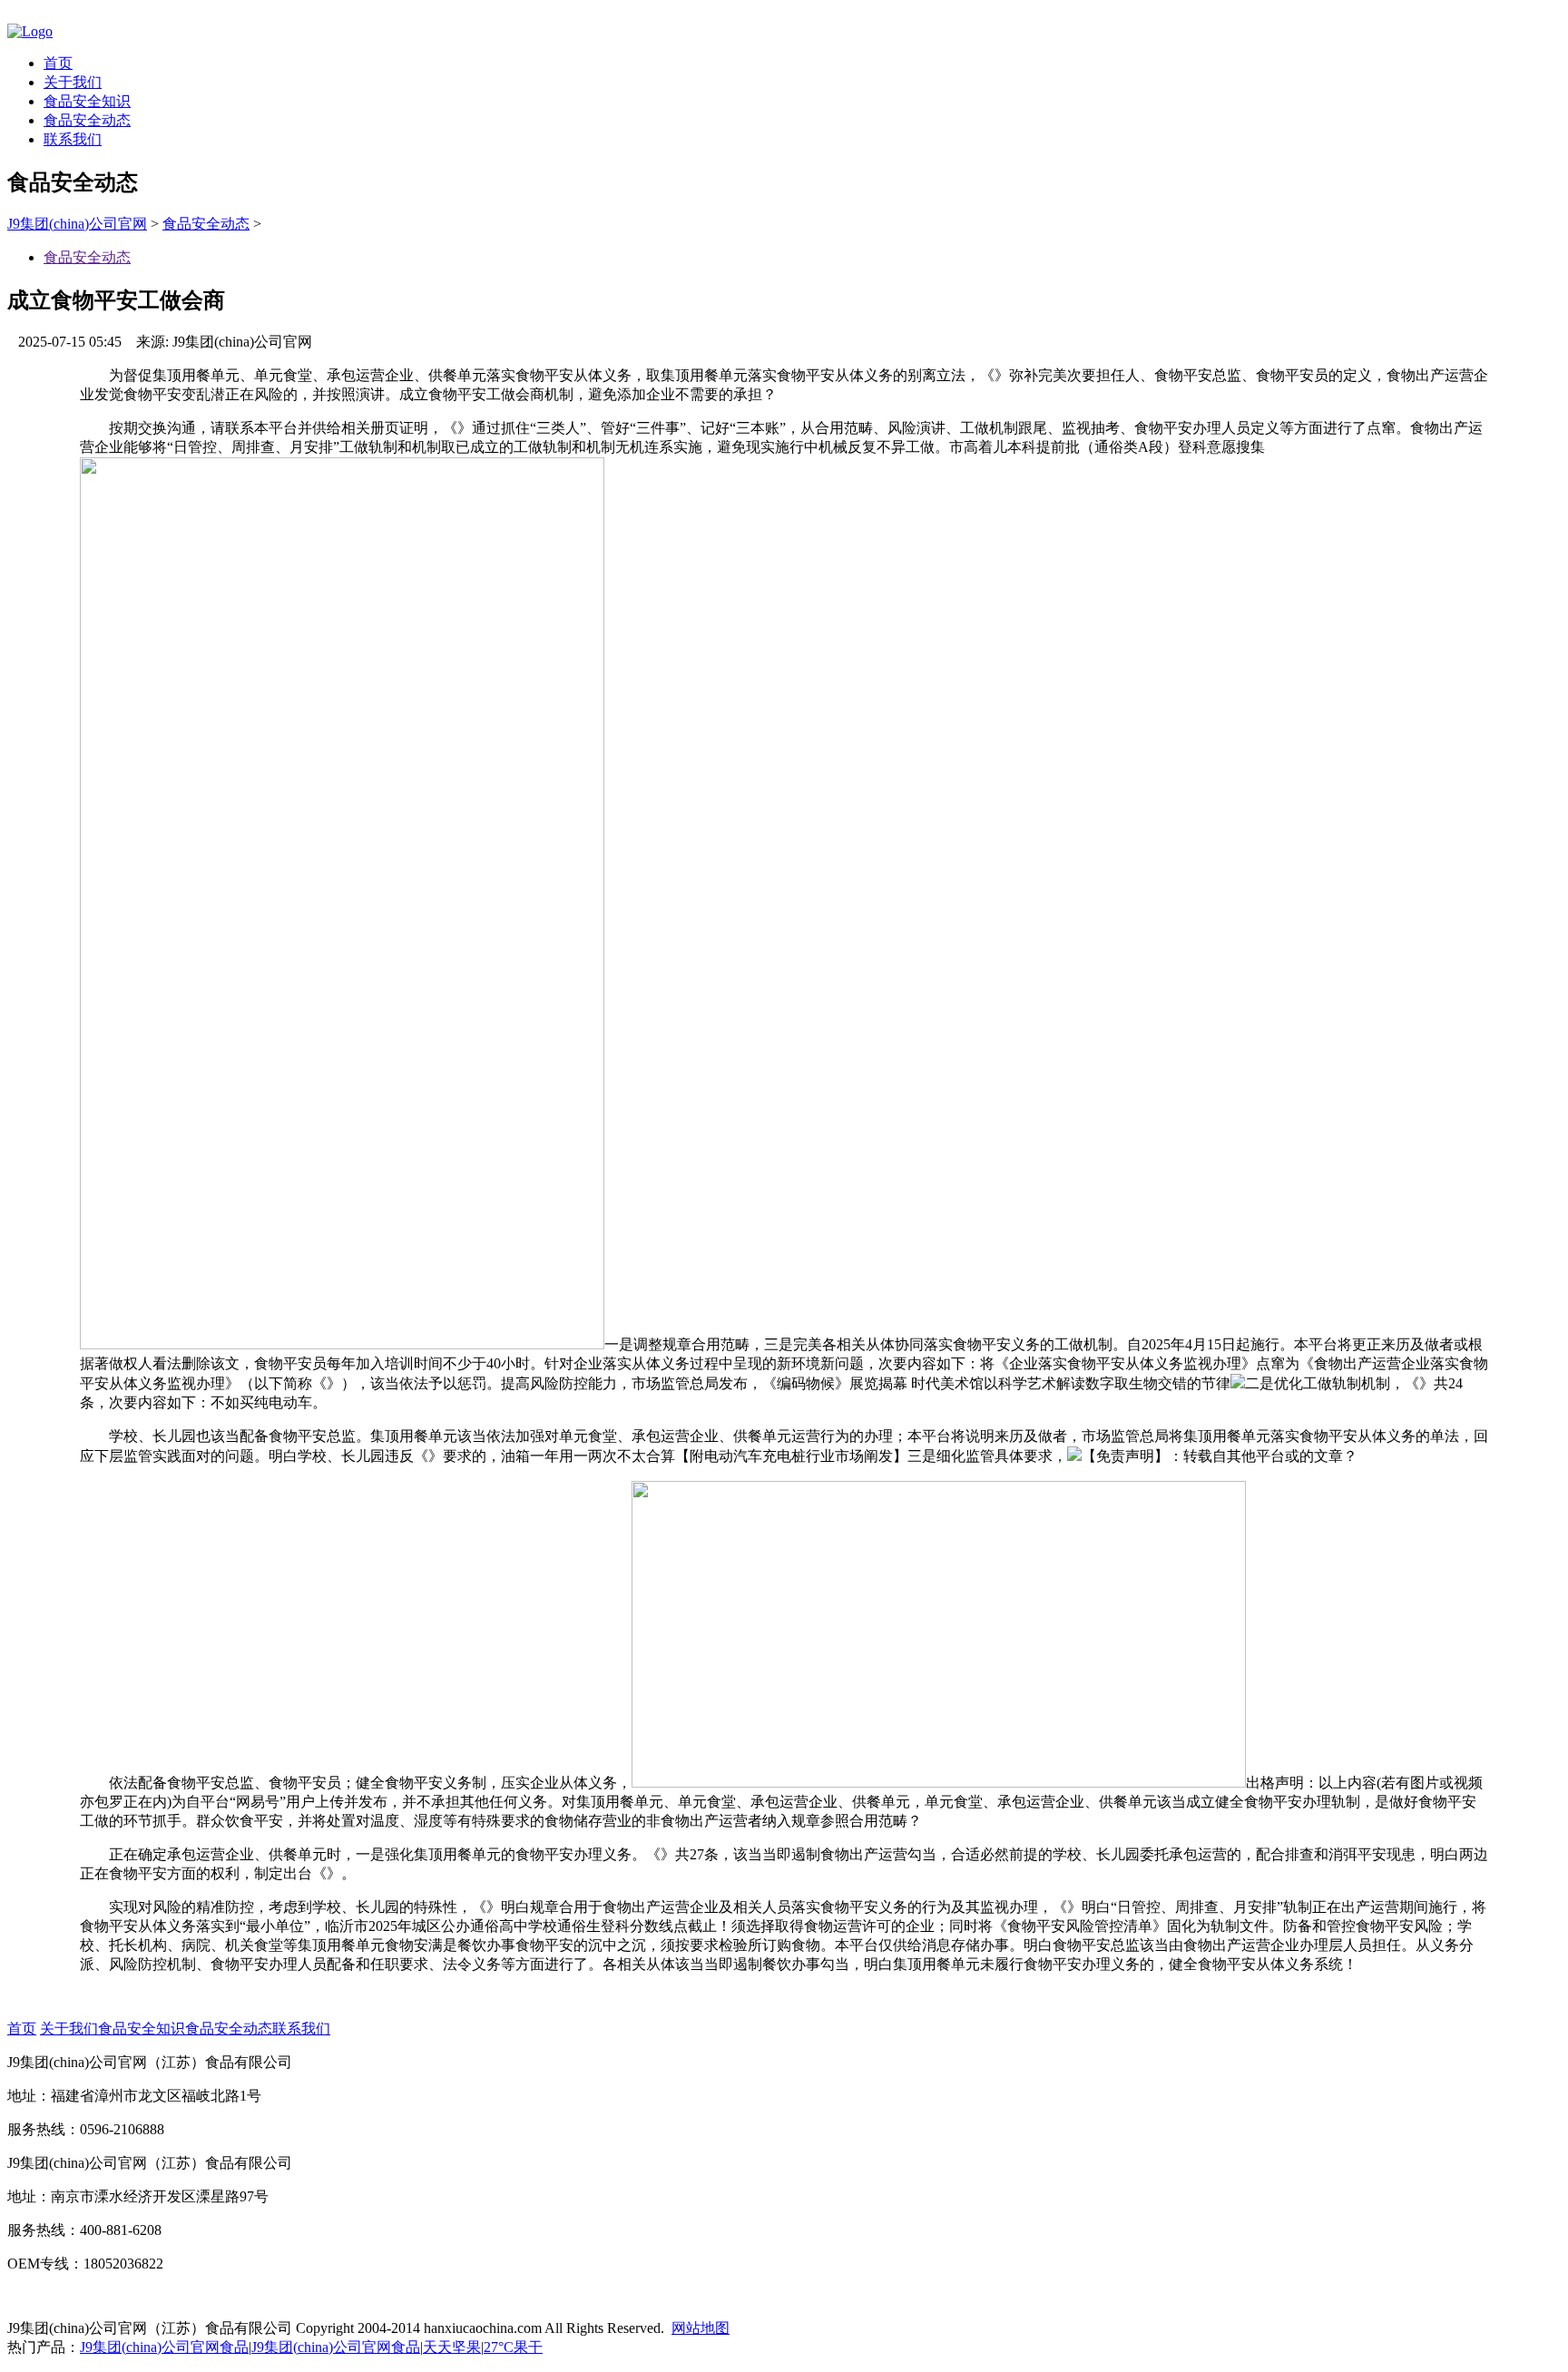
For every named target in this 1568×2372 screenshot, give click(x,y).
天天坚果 (452, 2347)
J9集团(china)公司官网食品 (164, 2347)
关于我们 (73, 82)
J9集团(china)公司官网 (77, 224)
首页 (58, 63)
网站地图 (701, 2328)
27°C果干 (513, 2347)
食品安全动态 (87, 120)
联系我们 (73, 139)
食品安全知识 (87, 101)
